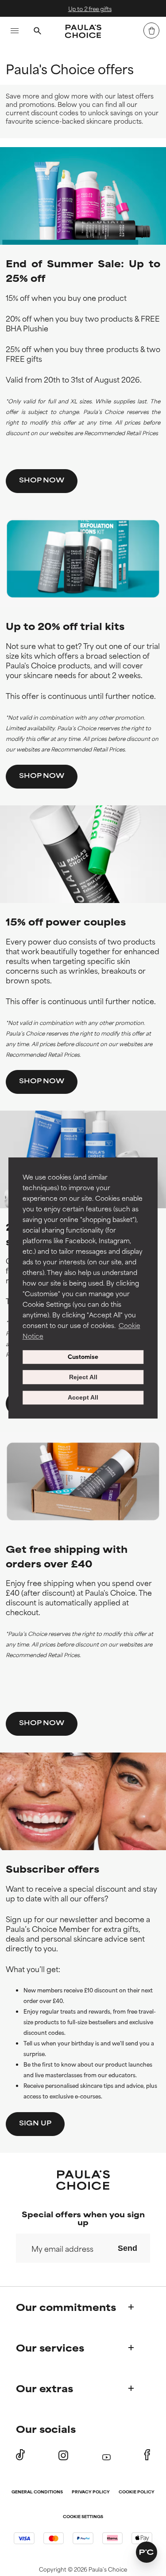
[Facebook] (147, 2455)
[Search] (37, 32)
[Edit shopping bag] (151, 30)
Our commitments (66, 2307)
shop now (42, 480)
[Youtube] (106, 2455)
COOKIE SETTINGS (83, 2517)
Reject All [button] (83, 1377)
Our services (50, 2347)
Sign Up (35, 2123)
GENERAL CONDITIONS (37, 2492)
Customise (83, 1357)
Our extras (44, 2388)
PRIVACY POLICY (91, 2492)
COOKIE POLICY (137, 2492)
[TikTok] (20, 2455)
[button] (147, 2552)
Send (127, 2248)
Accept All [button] (83, 1398)
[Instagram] (63, 2455)
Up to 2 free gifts (87, 8)
